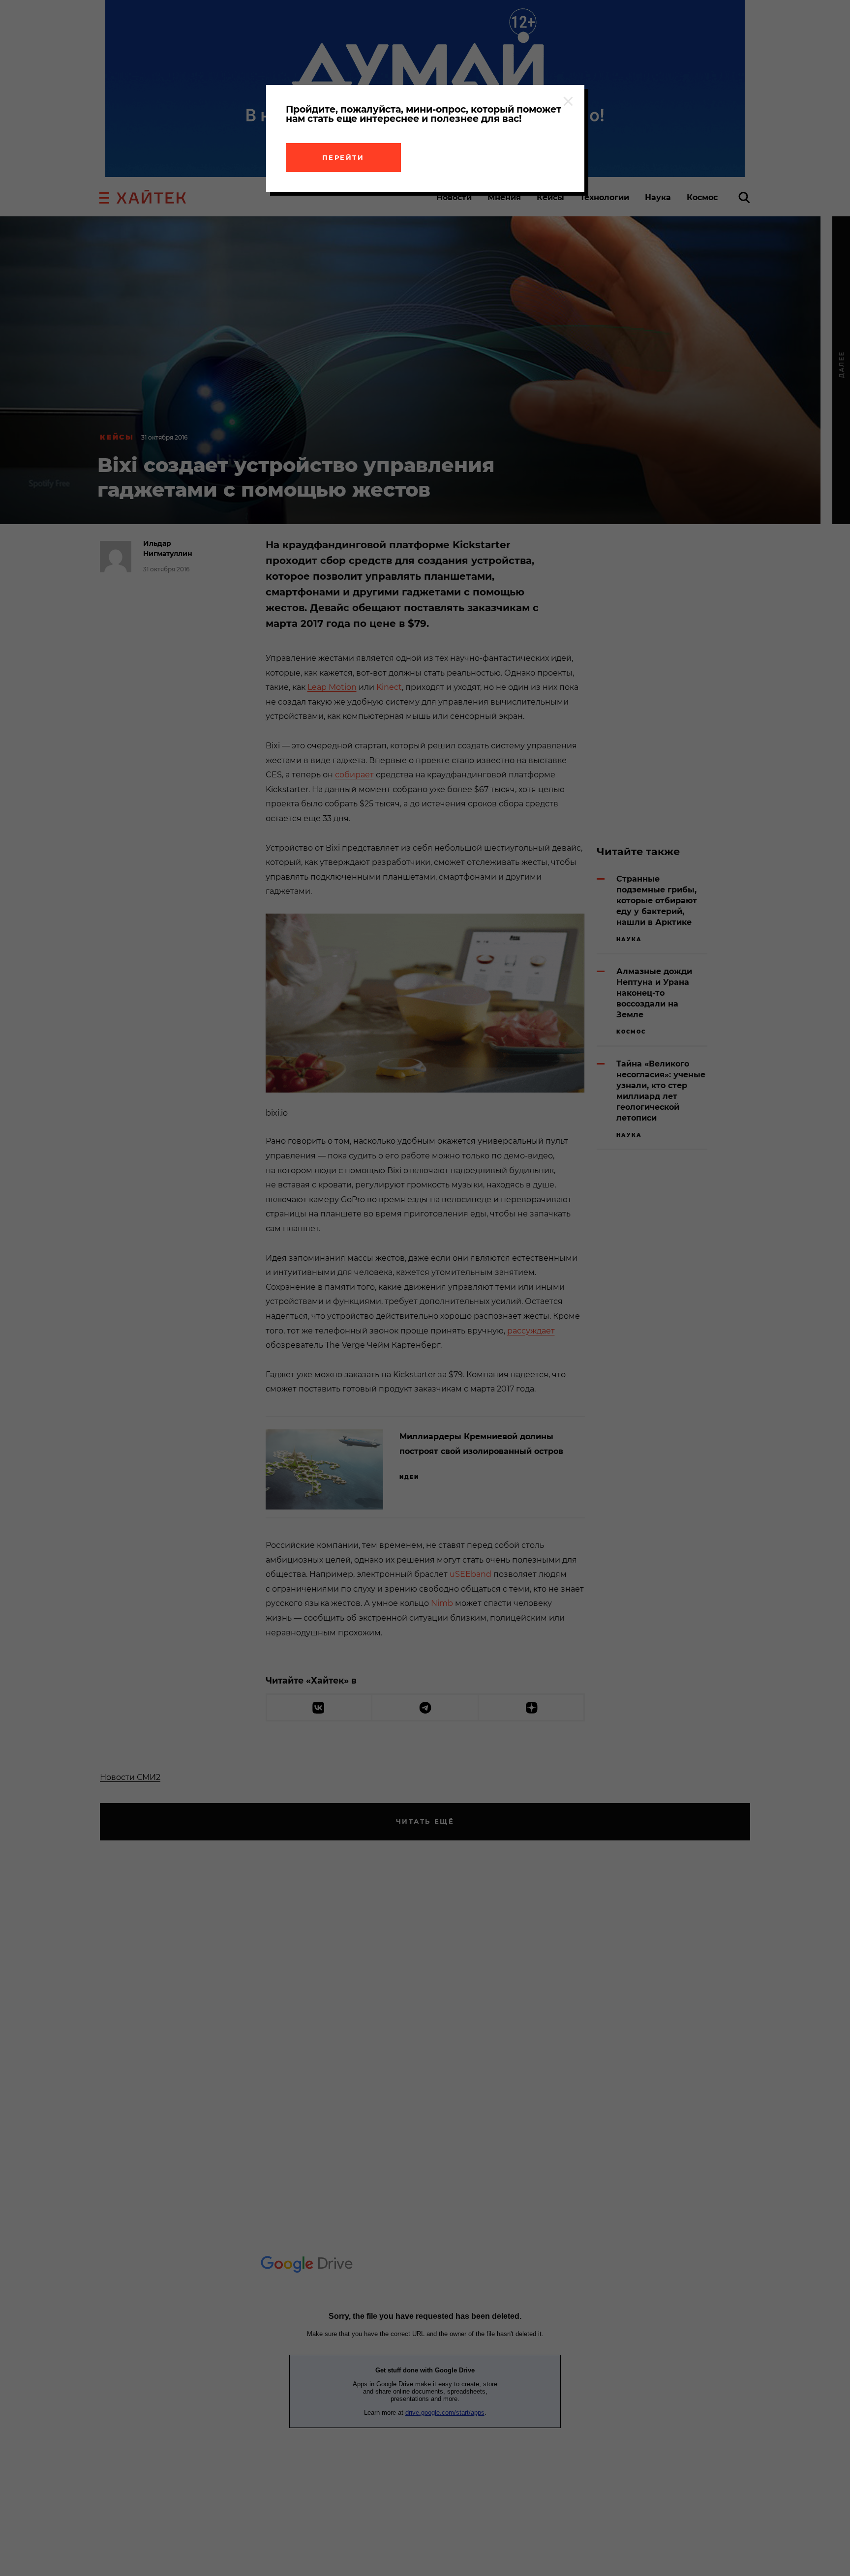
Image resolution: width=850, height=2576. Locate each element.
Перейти (343, 157)
